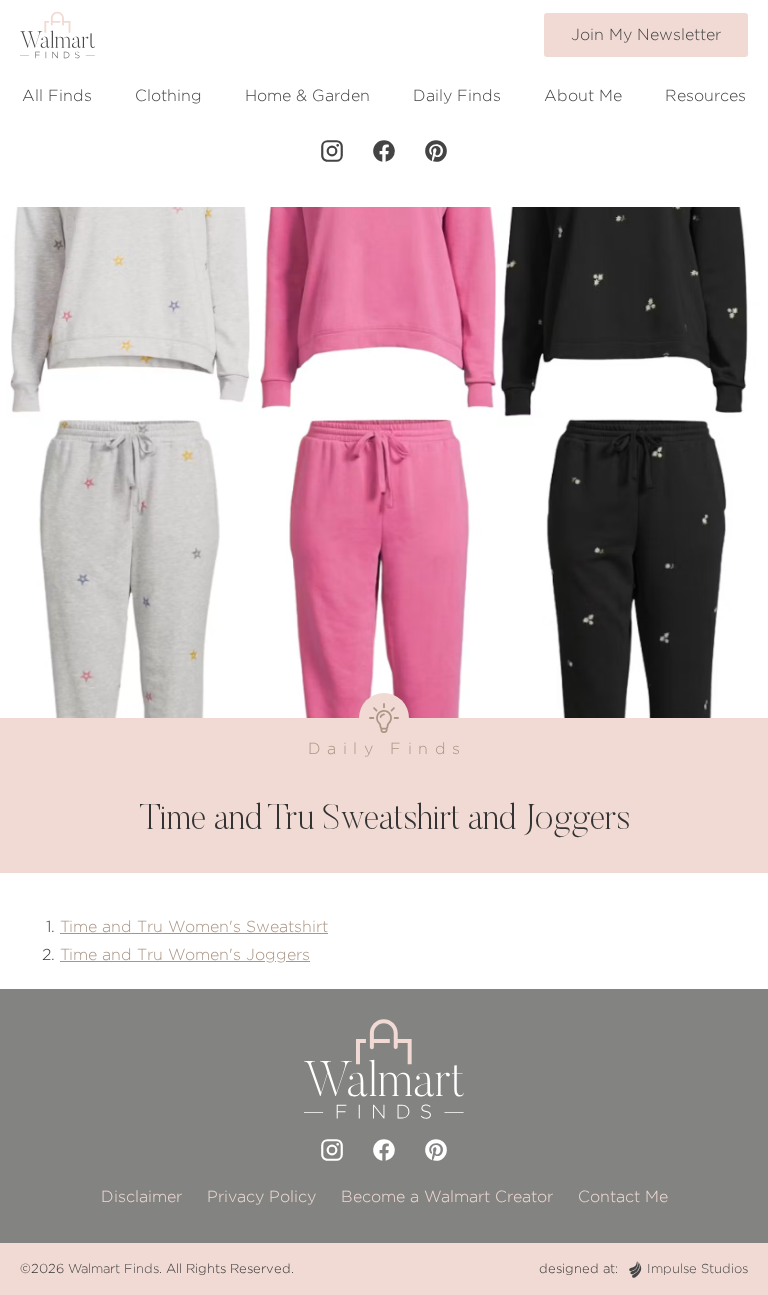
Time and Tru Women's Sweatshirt (194, 926)
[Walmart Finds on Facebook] (384, 151)
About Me (583, 95)
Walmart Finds (113, 1268)
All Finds (57, 95)
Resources (705, 95)
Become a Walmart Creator (447, 1196)
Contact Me (623, 1196)
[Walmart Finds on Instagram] (332, 151)
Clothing (168, 95)
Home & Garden (307, 95)
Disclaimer (141, 1196)
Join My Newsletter (646, 34)
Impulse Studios (697, 1268)
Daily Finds (457, 95)
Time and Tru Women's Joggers (185, 954)
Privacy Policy (261, 1196)
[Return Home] (57, 35)
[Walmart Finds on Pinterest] (436, 151)
